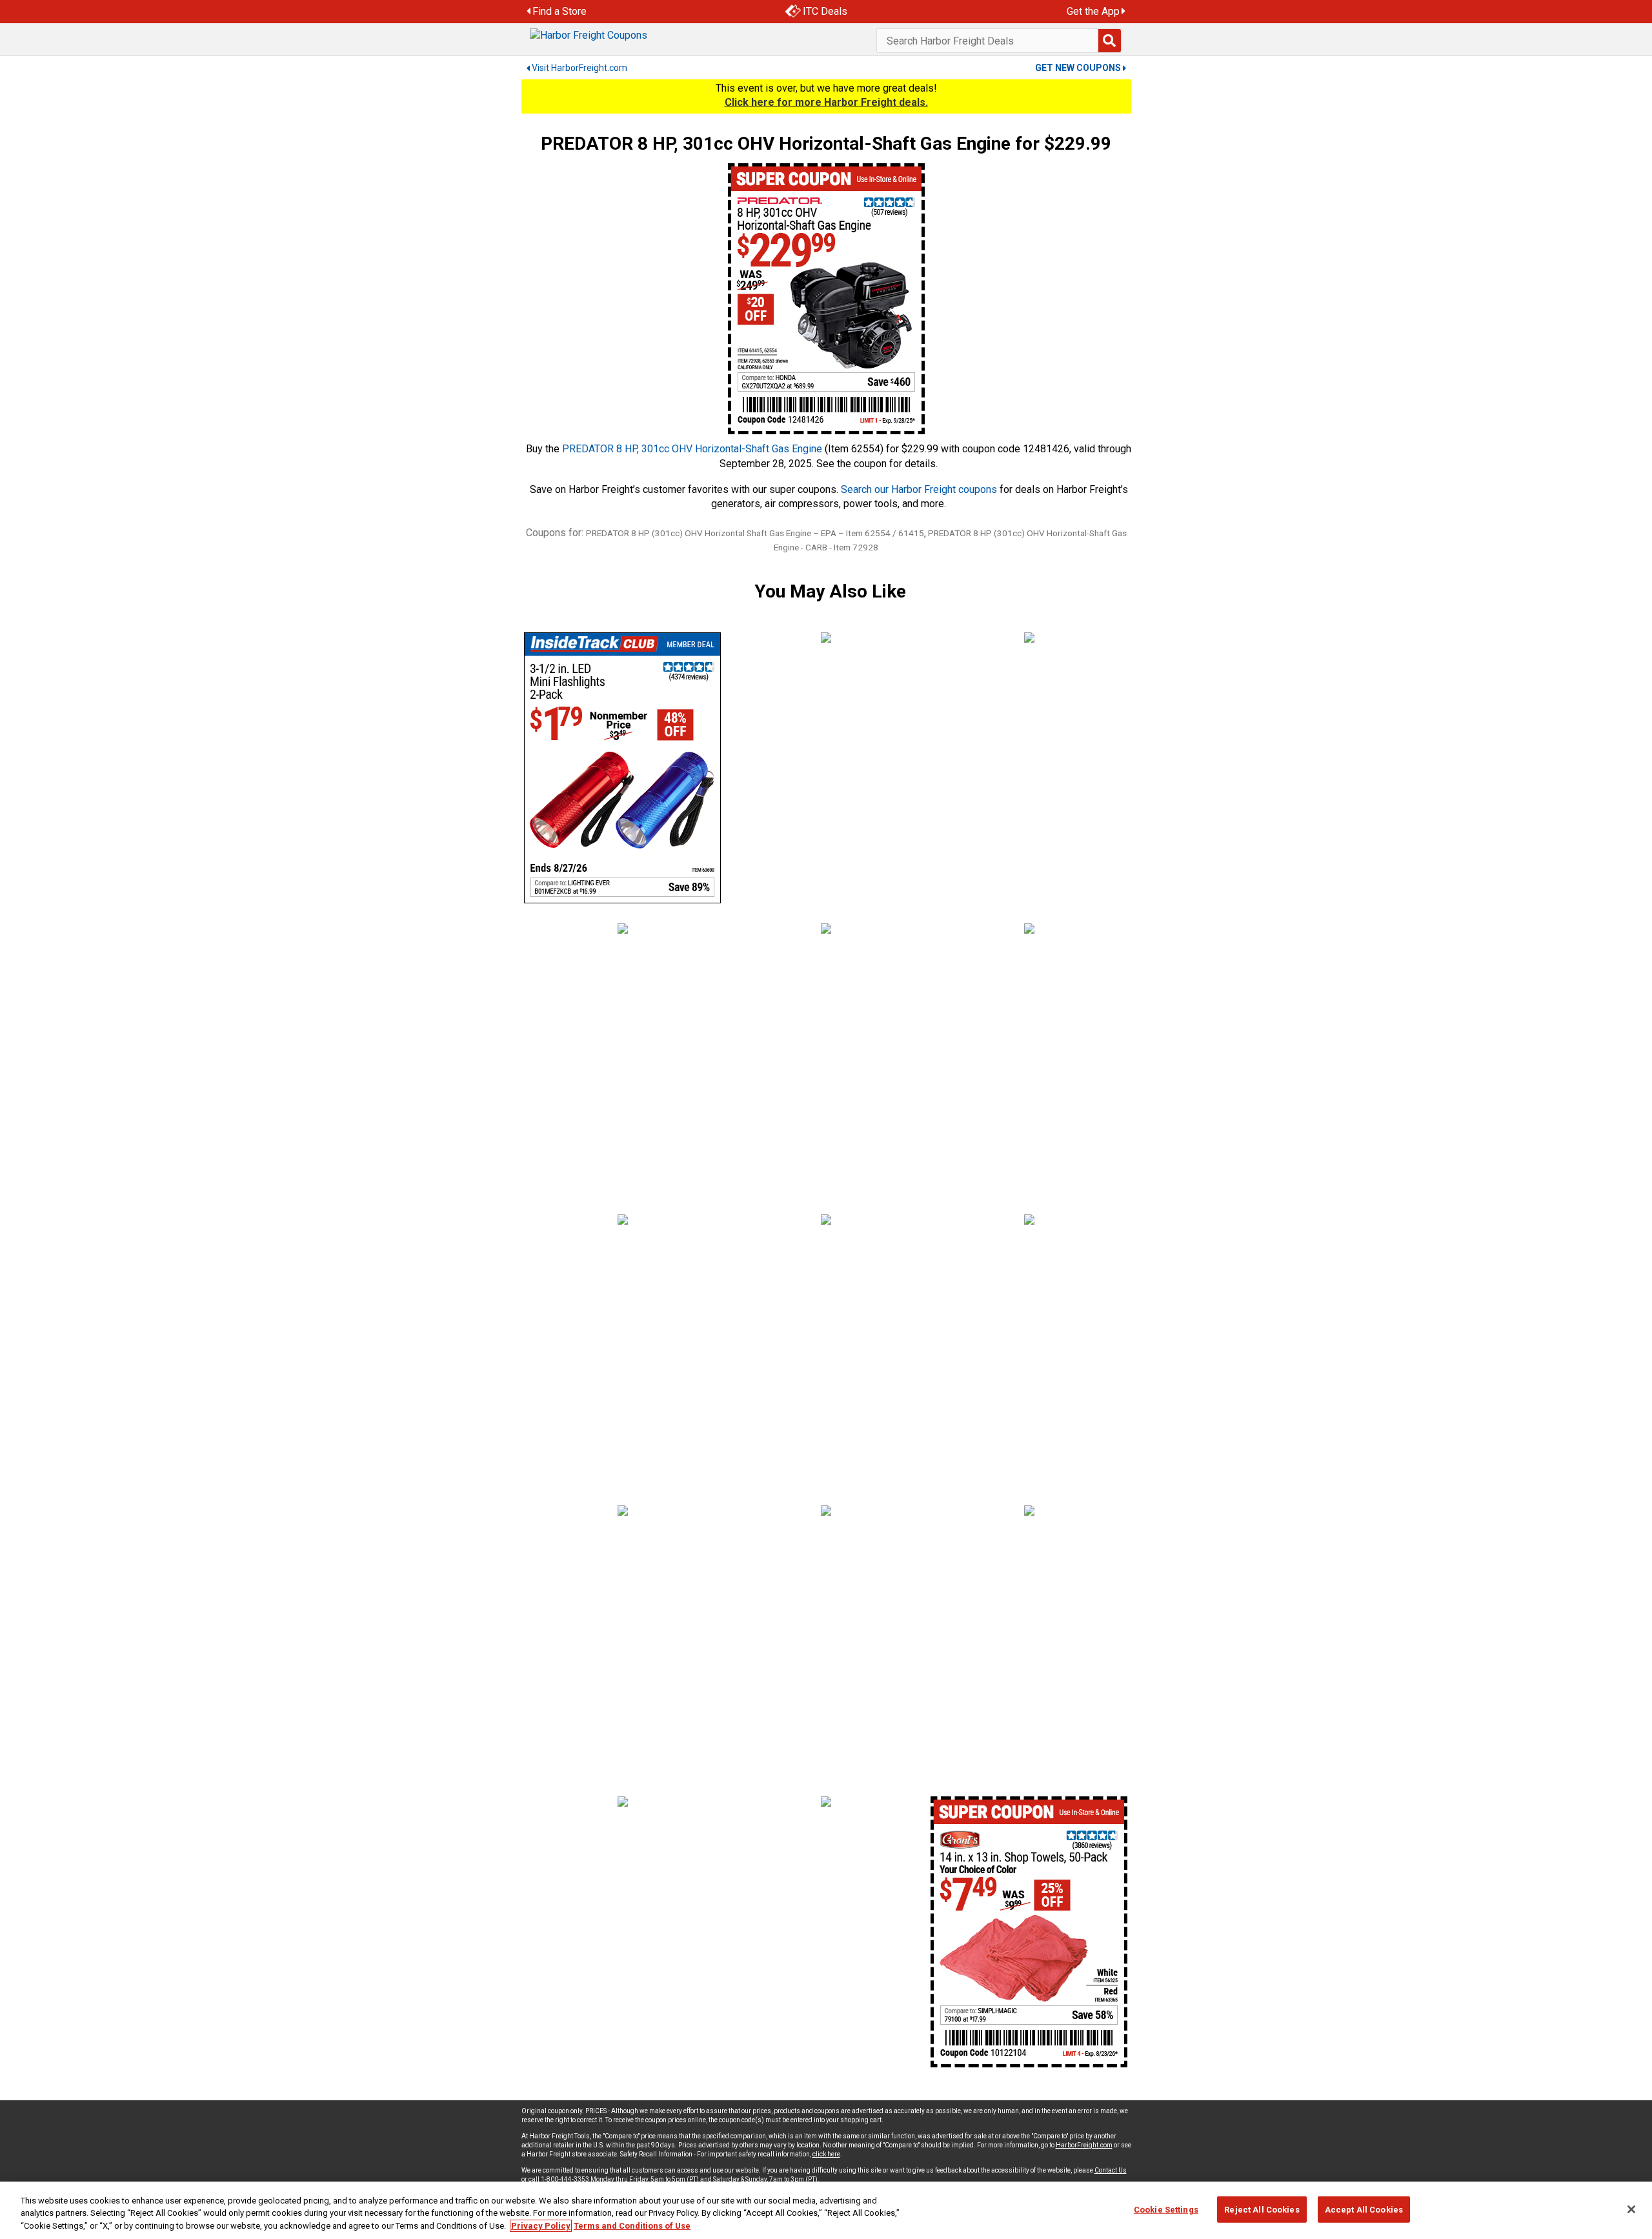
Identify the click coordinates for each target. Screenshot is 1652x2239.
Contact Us (1111, 2170)
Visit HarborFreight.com (579, 68)
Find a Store (559, 11)
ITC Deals (825, 11)
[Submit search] (1109, 41)
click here (826, 2154)
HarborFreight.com (1084, 2145)
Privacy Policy (541, 2226)
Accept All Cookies (1364, 2209)
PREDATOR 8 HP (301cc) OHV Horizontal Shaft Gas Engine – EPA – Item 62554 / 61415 (755, 533)
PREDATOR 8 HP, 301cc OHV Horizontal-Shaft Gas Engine (692, 449)
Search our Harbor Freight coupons (919, 489)
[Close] (1631, 2209)
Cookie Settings (1166, 2209)
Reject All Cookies (1262, 2209)
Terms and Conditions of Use (632, 2226)
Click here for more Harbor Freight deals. (826, 102)
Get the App (1093, 11)
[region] (826, 2210)
